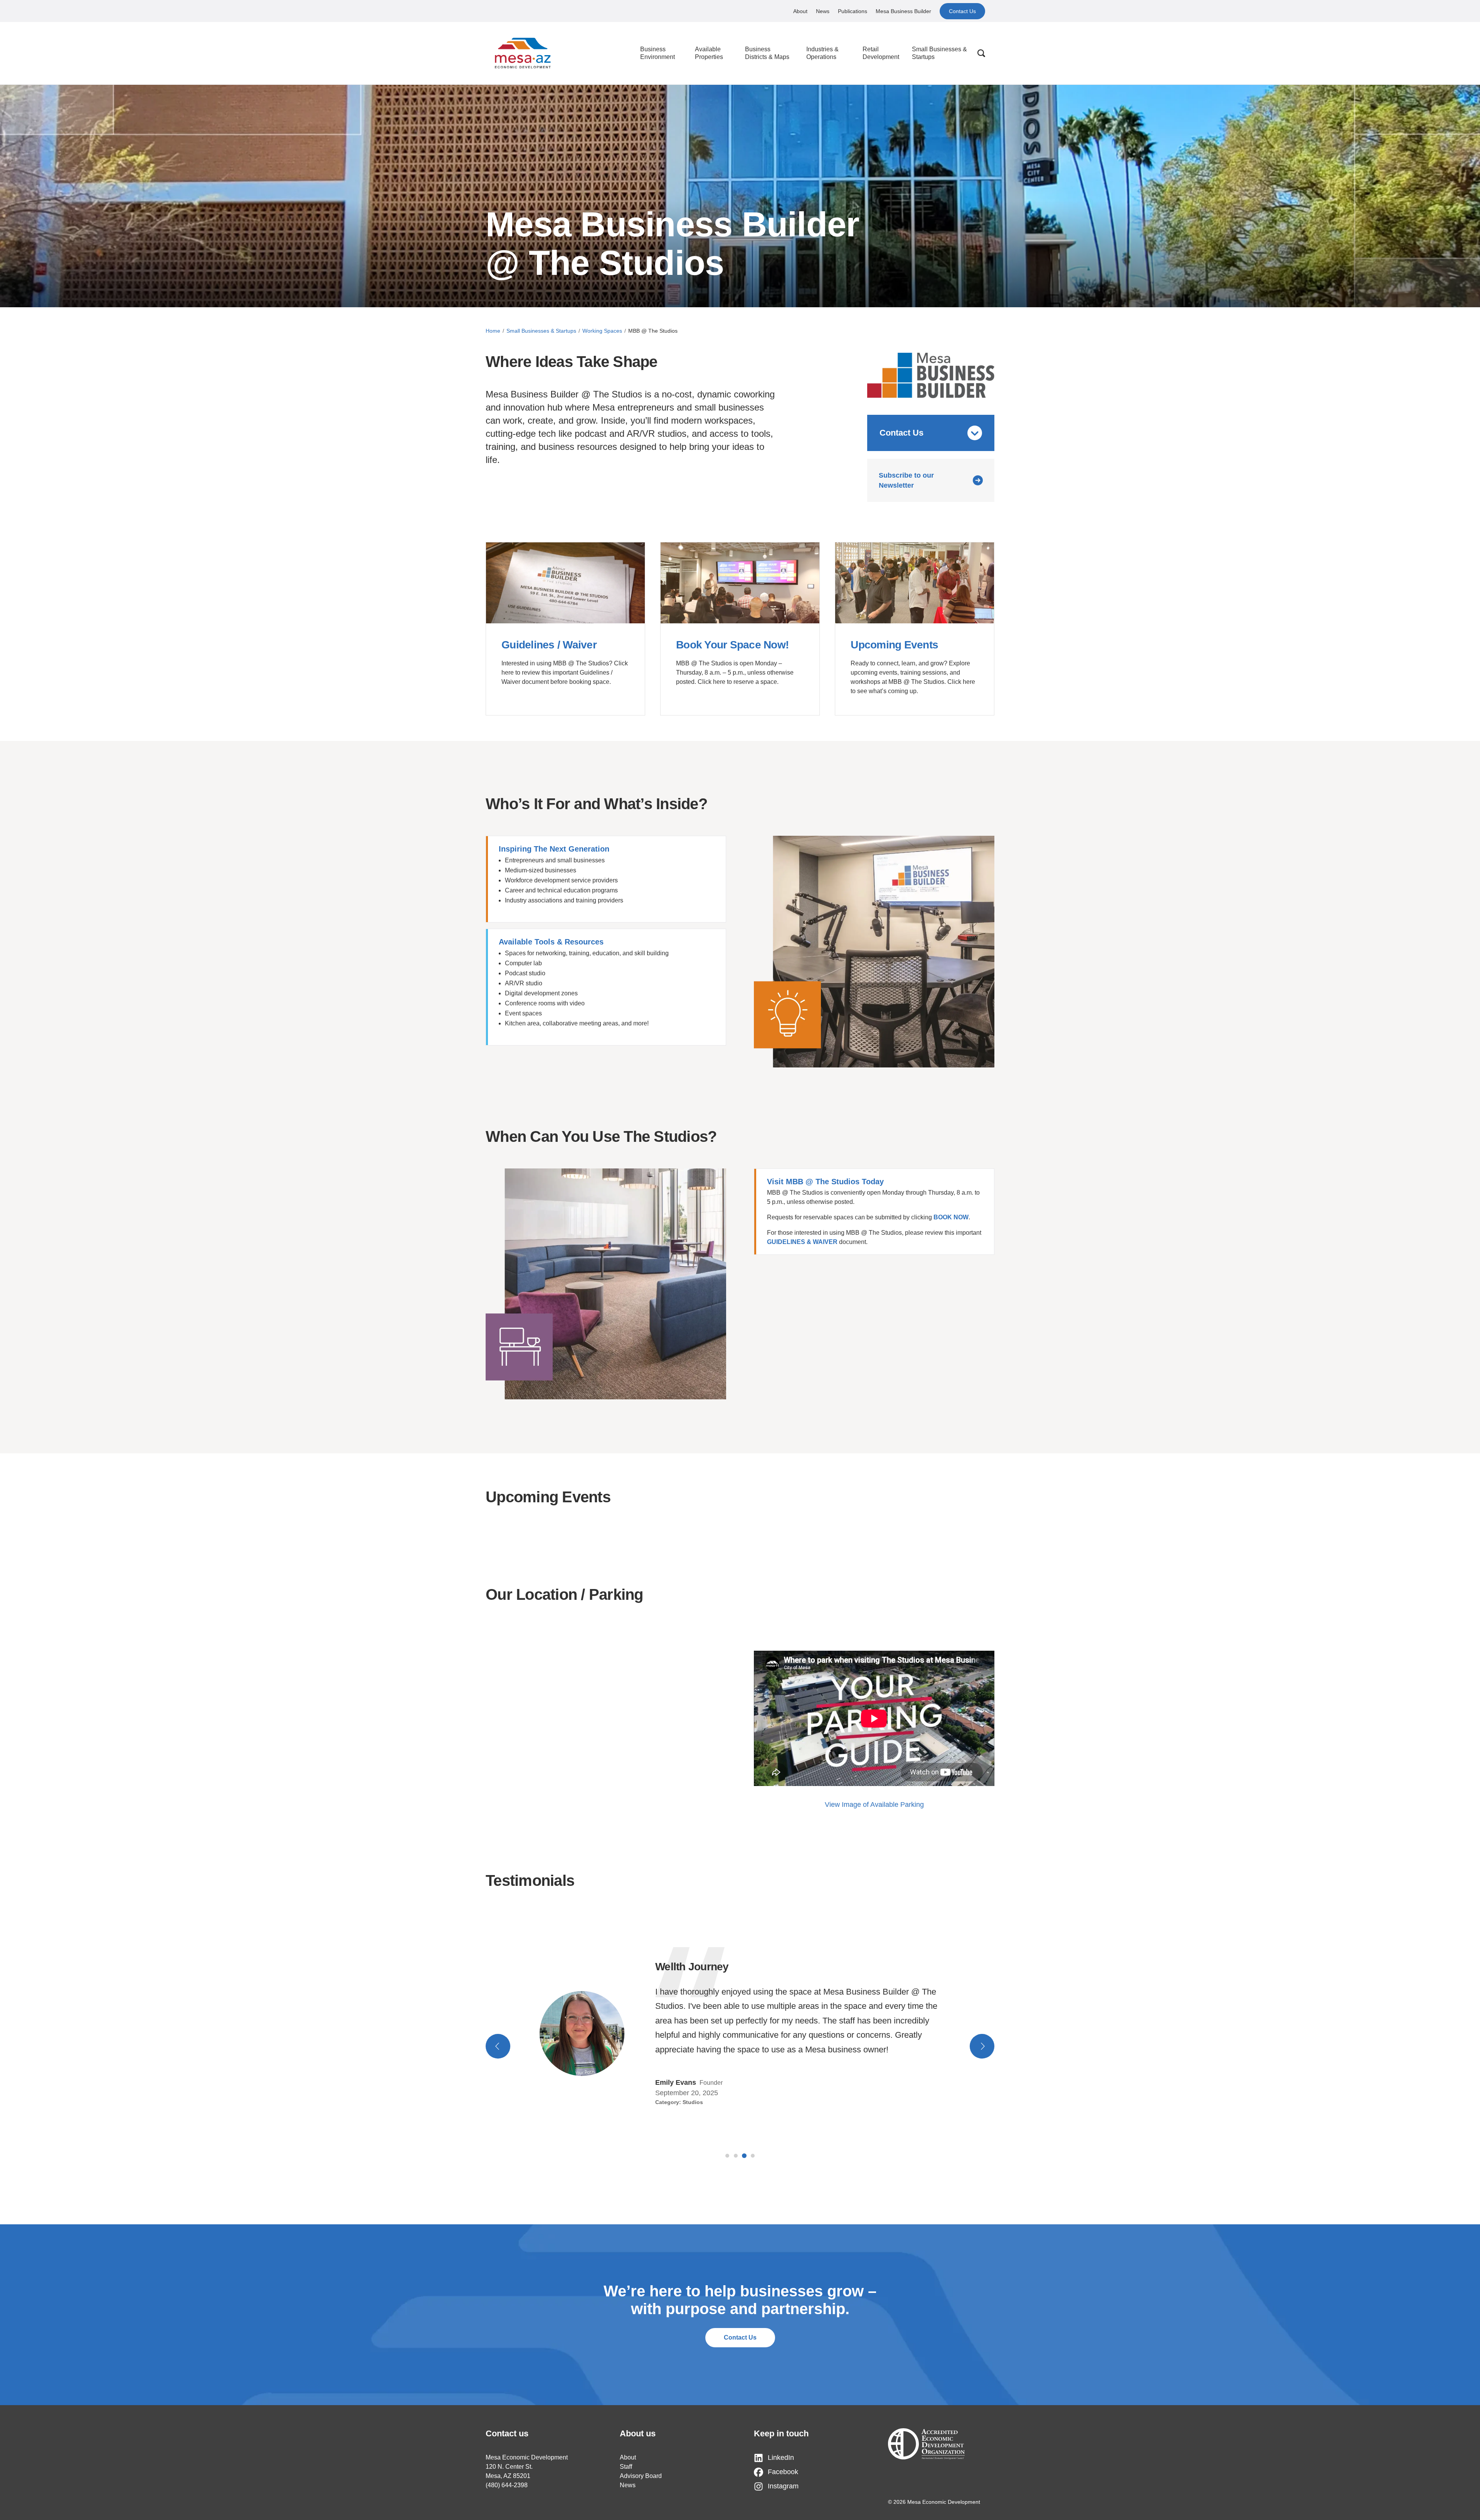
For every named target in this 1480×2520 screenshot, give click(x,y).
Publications (853, 11)
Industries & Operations (822, 53)
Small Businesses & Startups (939, 53)
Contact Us (962, 11)
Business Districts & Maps (767, 53)
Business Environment (658, 53)
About (800, 11)
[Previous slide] (498, 2046)
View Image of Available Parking (874, 1805)
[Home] (523, 53)
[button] (727, 2156)
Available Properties (709, 53)
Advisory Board (641, 2476)
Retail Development (881, 53)
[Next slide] (982, 2046)
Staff (626, 2467)
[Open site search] (981, 53)
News (823, 11)
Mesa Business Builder (903, 11)
